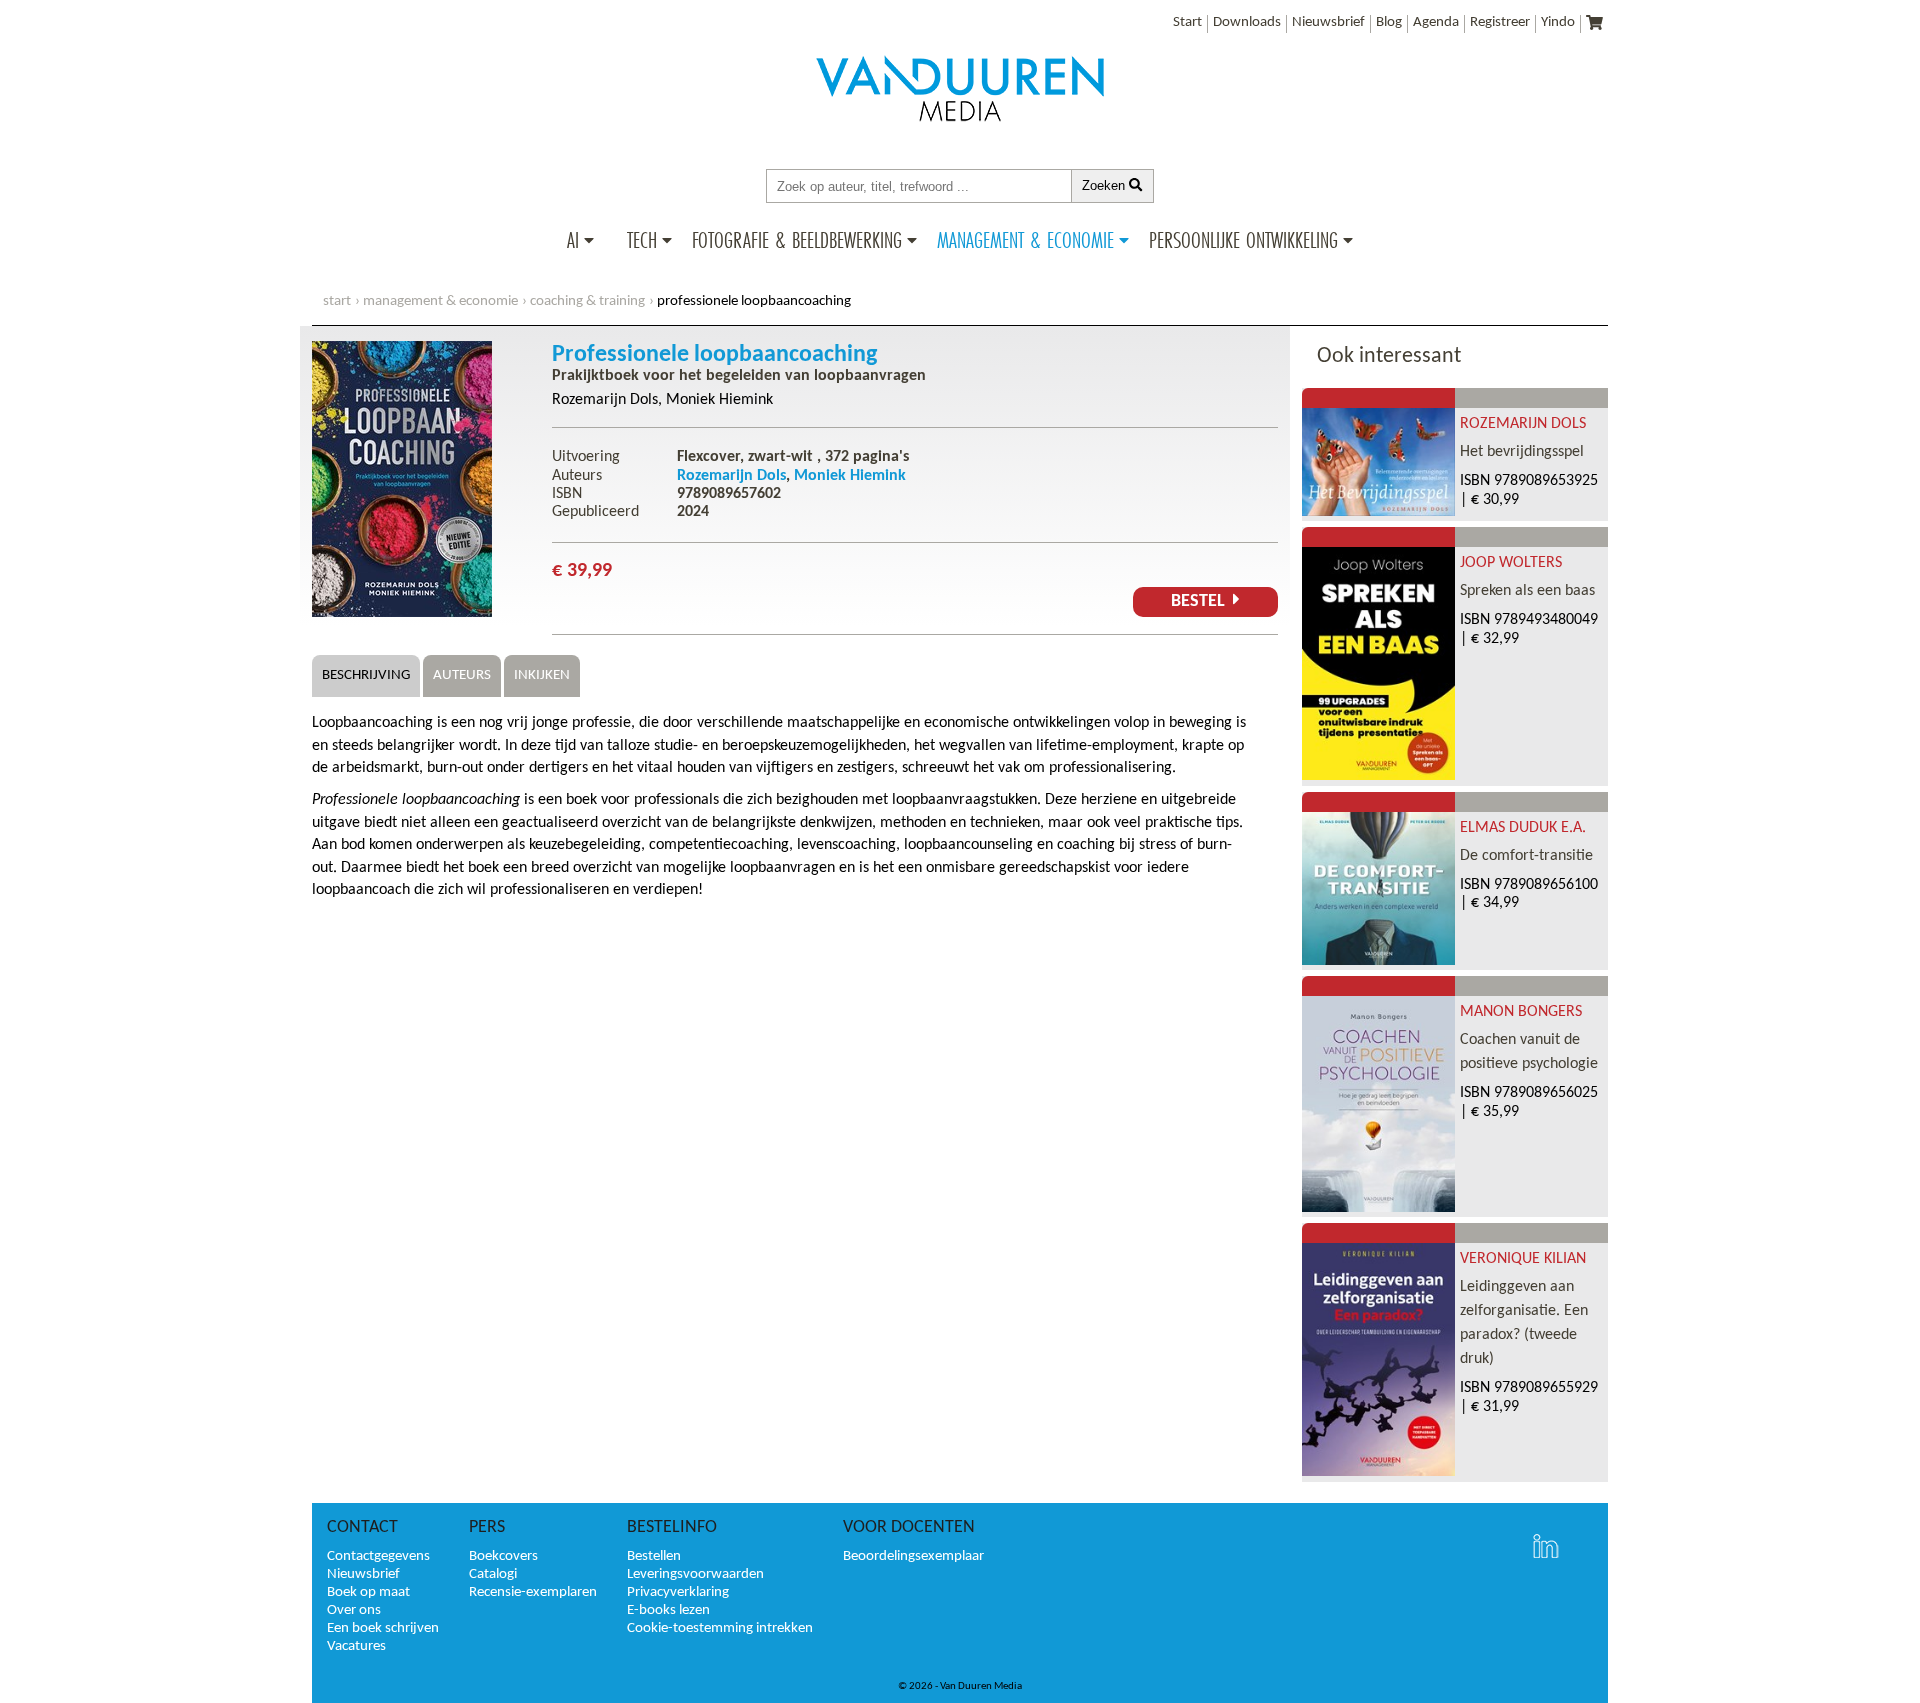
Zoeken (1105, 185)
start (337, 301)
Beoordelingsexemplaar (913, 1556)
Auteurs (462, 675)
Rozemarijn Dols (605, 400)
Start (1187, 22)
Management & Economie (1025, 240)
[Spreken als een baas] (1378, 776)
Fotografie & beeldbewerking (797, 240)
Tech (642, 240)
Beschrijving (366, 675)
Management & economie (440, 301)
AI (573, 240)
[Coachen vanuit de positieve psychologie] (1378, 1208)
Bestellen (654, 1556)
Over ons (354, 1610)
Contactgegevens (378, 1556)
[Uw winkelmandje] (1594, 24)
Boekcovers (503, 1556)
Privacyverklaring (678, 1592)
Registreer (1500, 22)
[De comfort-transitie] (1378, 961)
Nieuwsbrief (1328, 22)
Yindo (1558, 22)
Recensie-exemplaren (533, 1592)
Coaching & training (587, 301)
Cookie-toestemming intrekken (720, 1628)
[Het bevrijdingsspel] (1378, 512)
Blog (1389, 22)
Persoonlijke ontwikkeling (1243, 240)
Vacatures (356, 1646)
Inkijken (542, 675)
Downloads (1247, 22)
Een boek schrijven (383, 1628)
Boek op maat (368, 1592)
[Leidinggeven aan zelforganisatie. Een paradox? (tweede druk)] (1378, 1472)
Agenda (1436, 22)
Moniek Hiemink (719, 400)
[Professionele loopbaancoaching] (402, 613)
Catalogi (493, 1574)
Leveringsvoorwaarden (695, 1574)
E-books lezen (668, 1610)
